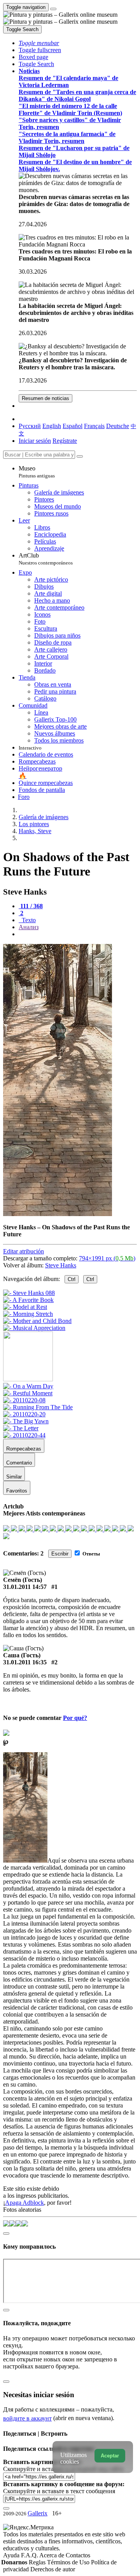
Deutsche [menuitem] (118, 426)
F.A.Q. (30, 2555)
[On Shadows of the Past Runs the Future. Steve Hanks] (58, 1214)
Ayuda (12, 2555)
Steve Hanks (61, 1265)
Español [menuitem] (73, 426)
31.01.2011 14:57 (25, 1587)
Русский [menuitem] (30, 426)
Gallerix (38, 2513)
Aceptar (110, 2456)
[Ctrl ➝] (28, 1386)
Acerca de (52, 2555)
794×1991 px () (107, 1258)
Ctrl (72, 1279)
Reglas (38, 2562)
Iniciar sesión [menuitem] (35, 441)
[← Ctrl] (34, 1328)
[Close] (80, 456)
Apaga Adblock (24, 2203)
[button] (39, 43)
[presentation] (78, 934)
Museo (37, 472)
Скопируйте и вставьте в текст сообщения (59, 2491)
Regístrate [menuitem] (65, 441)
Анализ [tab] (29, 927)
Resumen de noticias (45, 398)
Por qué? (75, 1718)
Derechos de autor (53, 2569)
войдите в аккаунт (27, 2418)
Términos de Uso (69, 2562)
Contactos (78, 2555)
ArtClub (46, 559)
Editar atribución (24, 1251)
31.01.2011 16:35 (25, 1662)
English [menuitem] (52, 426)
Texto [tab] (28, 920)
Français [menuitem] (94, 426)
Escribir (60, 1554)
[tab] (31, 906)
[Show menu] (53, 9)
